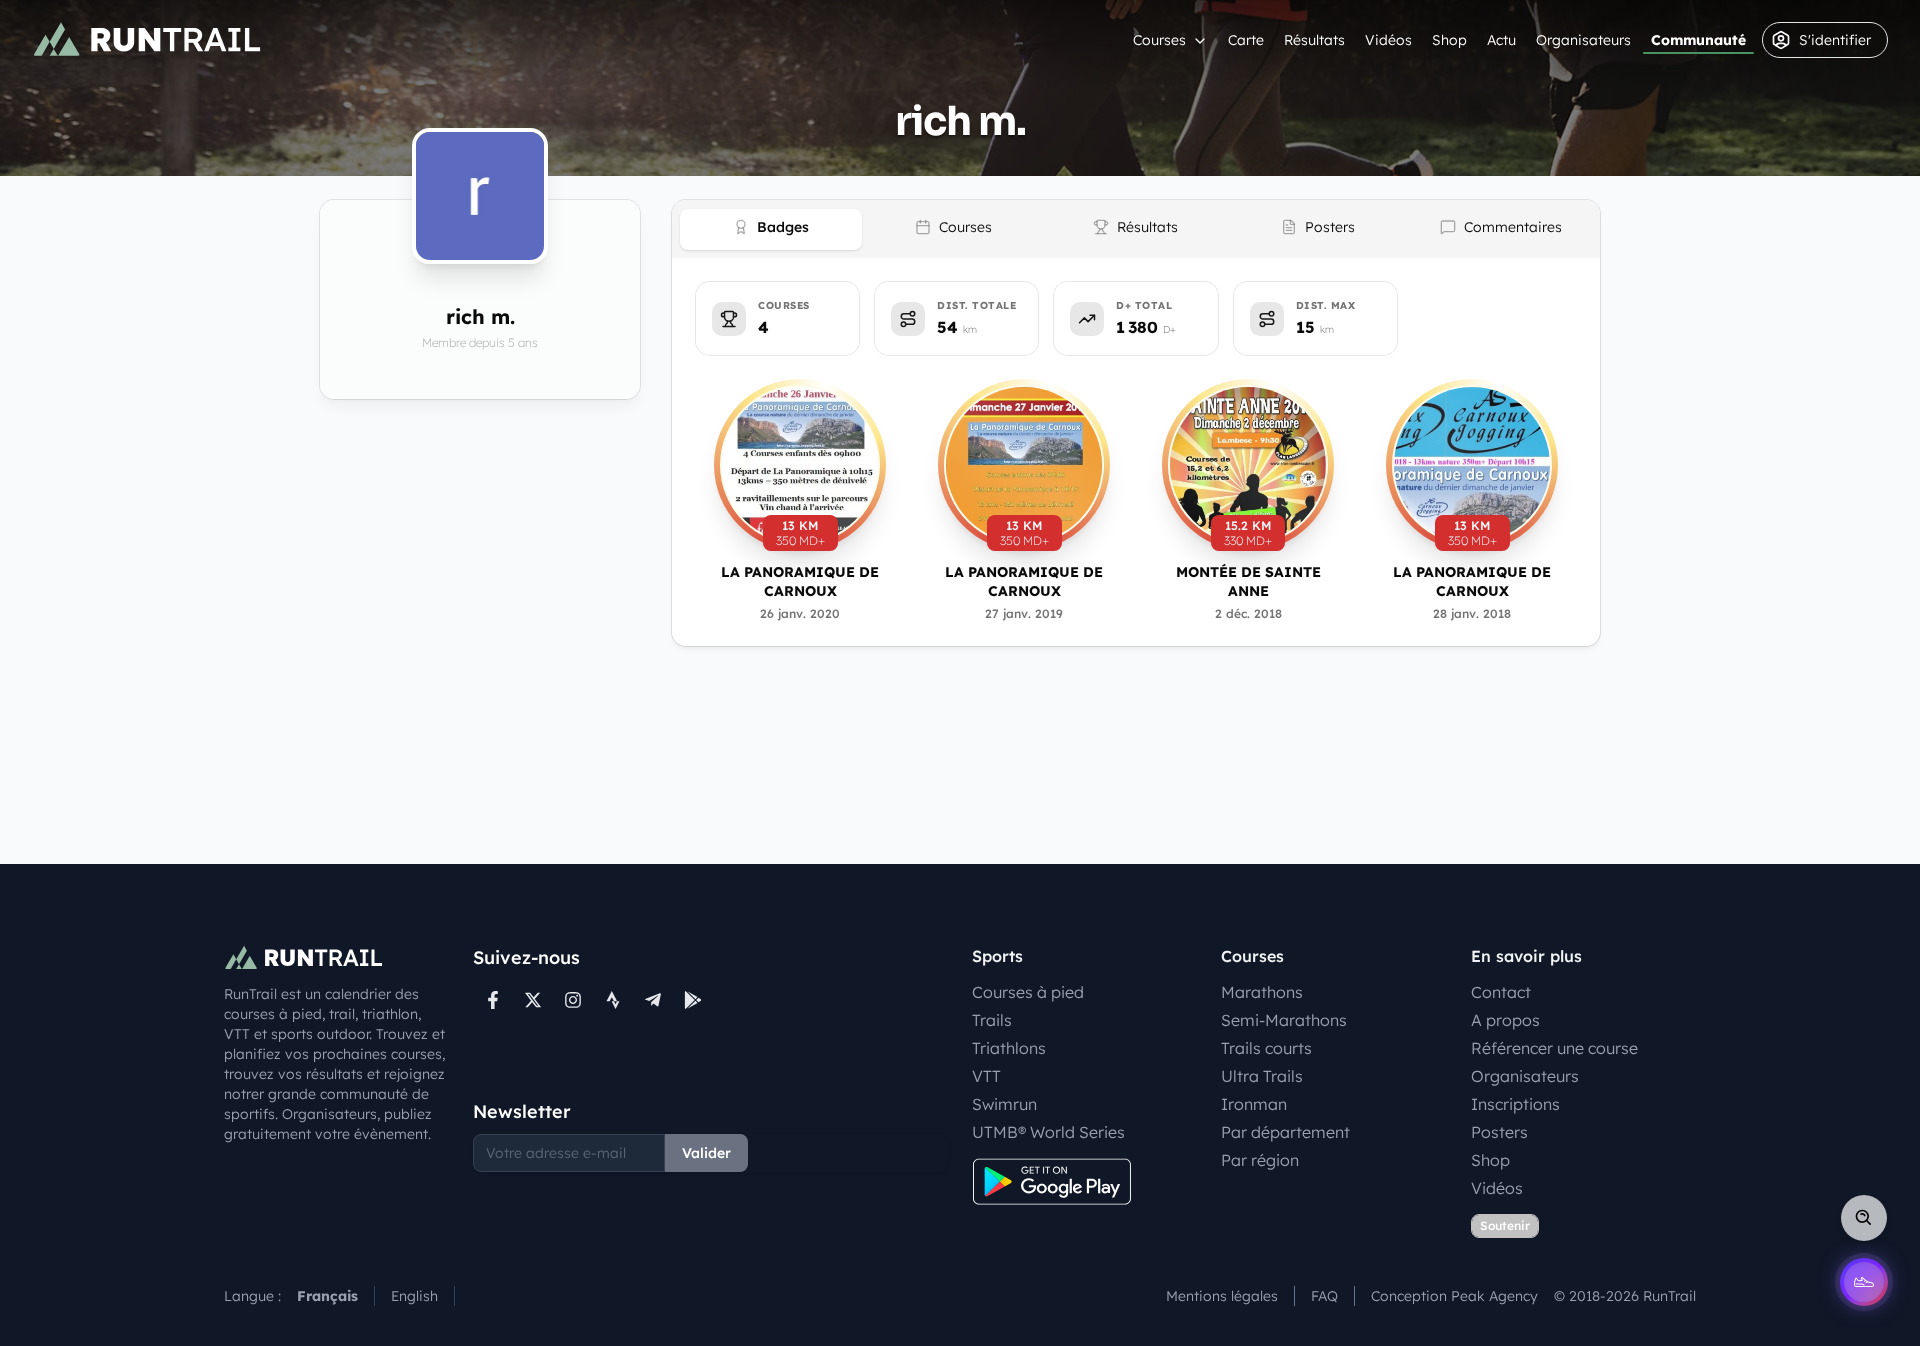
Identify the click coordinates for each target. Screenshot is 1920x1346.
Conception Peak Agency (1454, 1296)
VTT (986, 1076)
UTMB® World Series (1048, 1132)
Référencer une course (1554, 1048)
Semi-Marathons (1284, 1020)
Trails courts (1266, 1048)
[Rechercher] (1864, 1218)
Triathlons (1009, 1048)
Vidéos (1388, 40)
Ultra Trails (1262, 1076)
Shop (1449, 40)
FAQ (1324, 1296)
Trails (992, 1020)
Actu (1501, 40)
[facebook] (493, 1000)
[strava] (613, 1000)
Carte (1246, 40)
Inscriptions (1515, 1104)
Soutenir (1505, 1225)
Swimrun (1004, 1104)
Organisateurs (1583, 40)
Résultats (1314, 40)
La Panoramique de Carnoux (800, 581)
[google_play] (693, 1000)
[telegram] (653, 1000)
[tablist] (1136, 229)
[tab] (771, 229)
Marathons (1262, 992)
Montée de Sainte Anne (1248, 581)
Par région (1260, 1160)
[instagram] (573, 1000)
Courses (1159, 40)
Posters (1499, 1132)
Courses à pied (1028, 992)
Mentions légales (1222, 1296)
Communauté (1698, 40)
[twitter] (533, 1000)
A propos (1505, 1020)
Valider (706, 1153)
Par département (1285, 1132)
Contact (1501, 992)
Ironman (1254, 1104)
